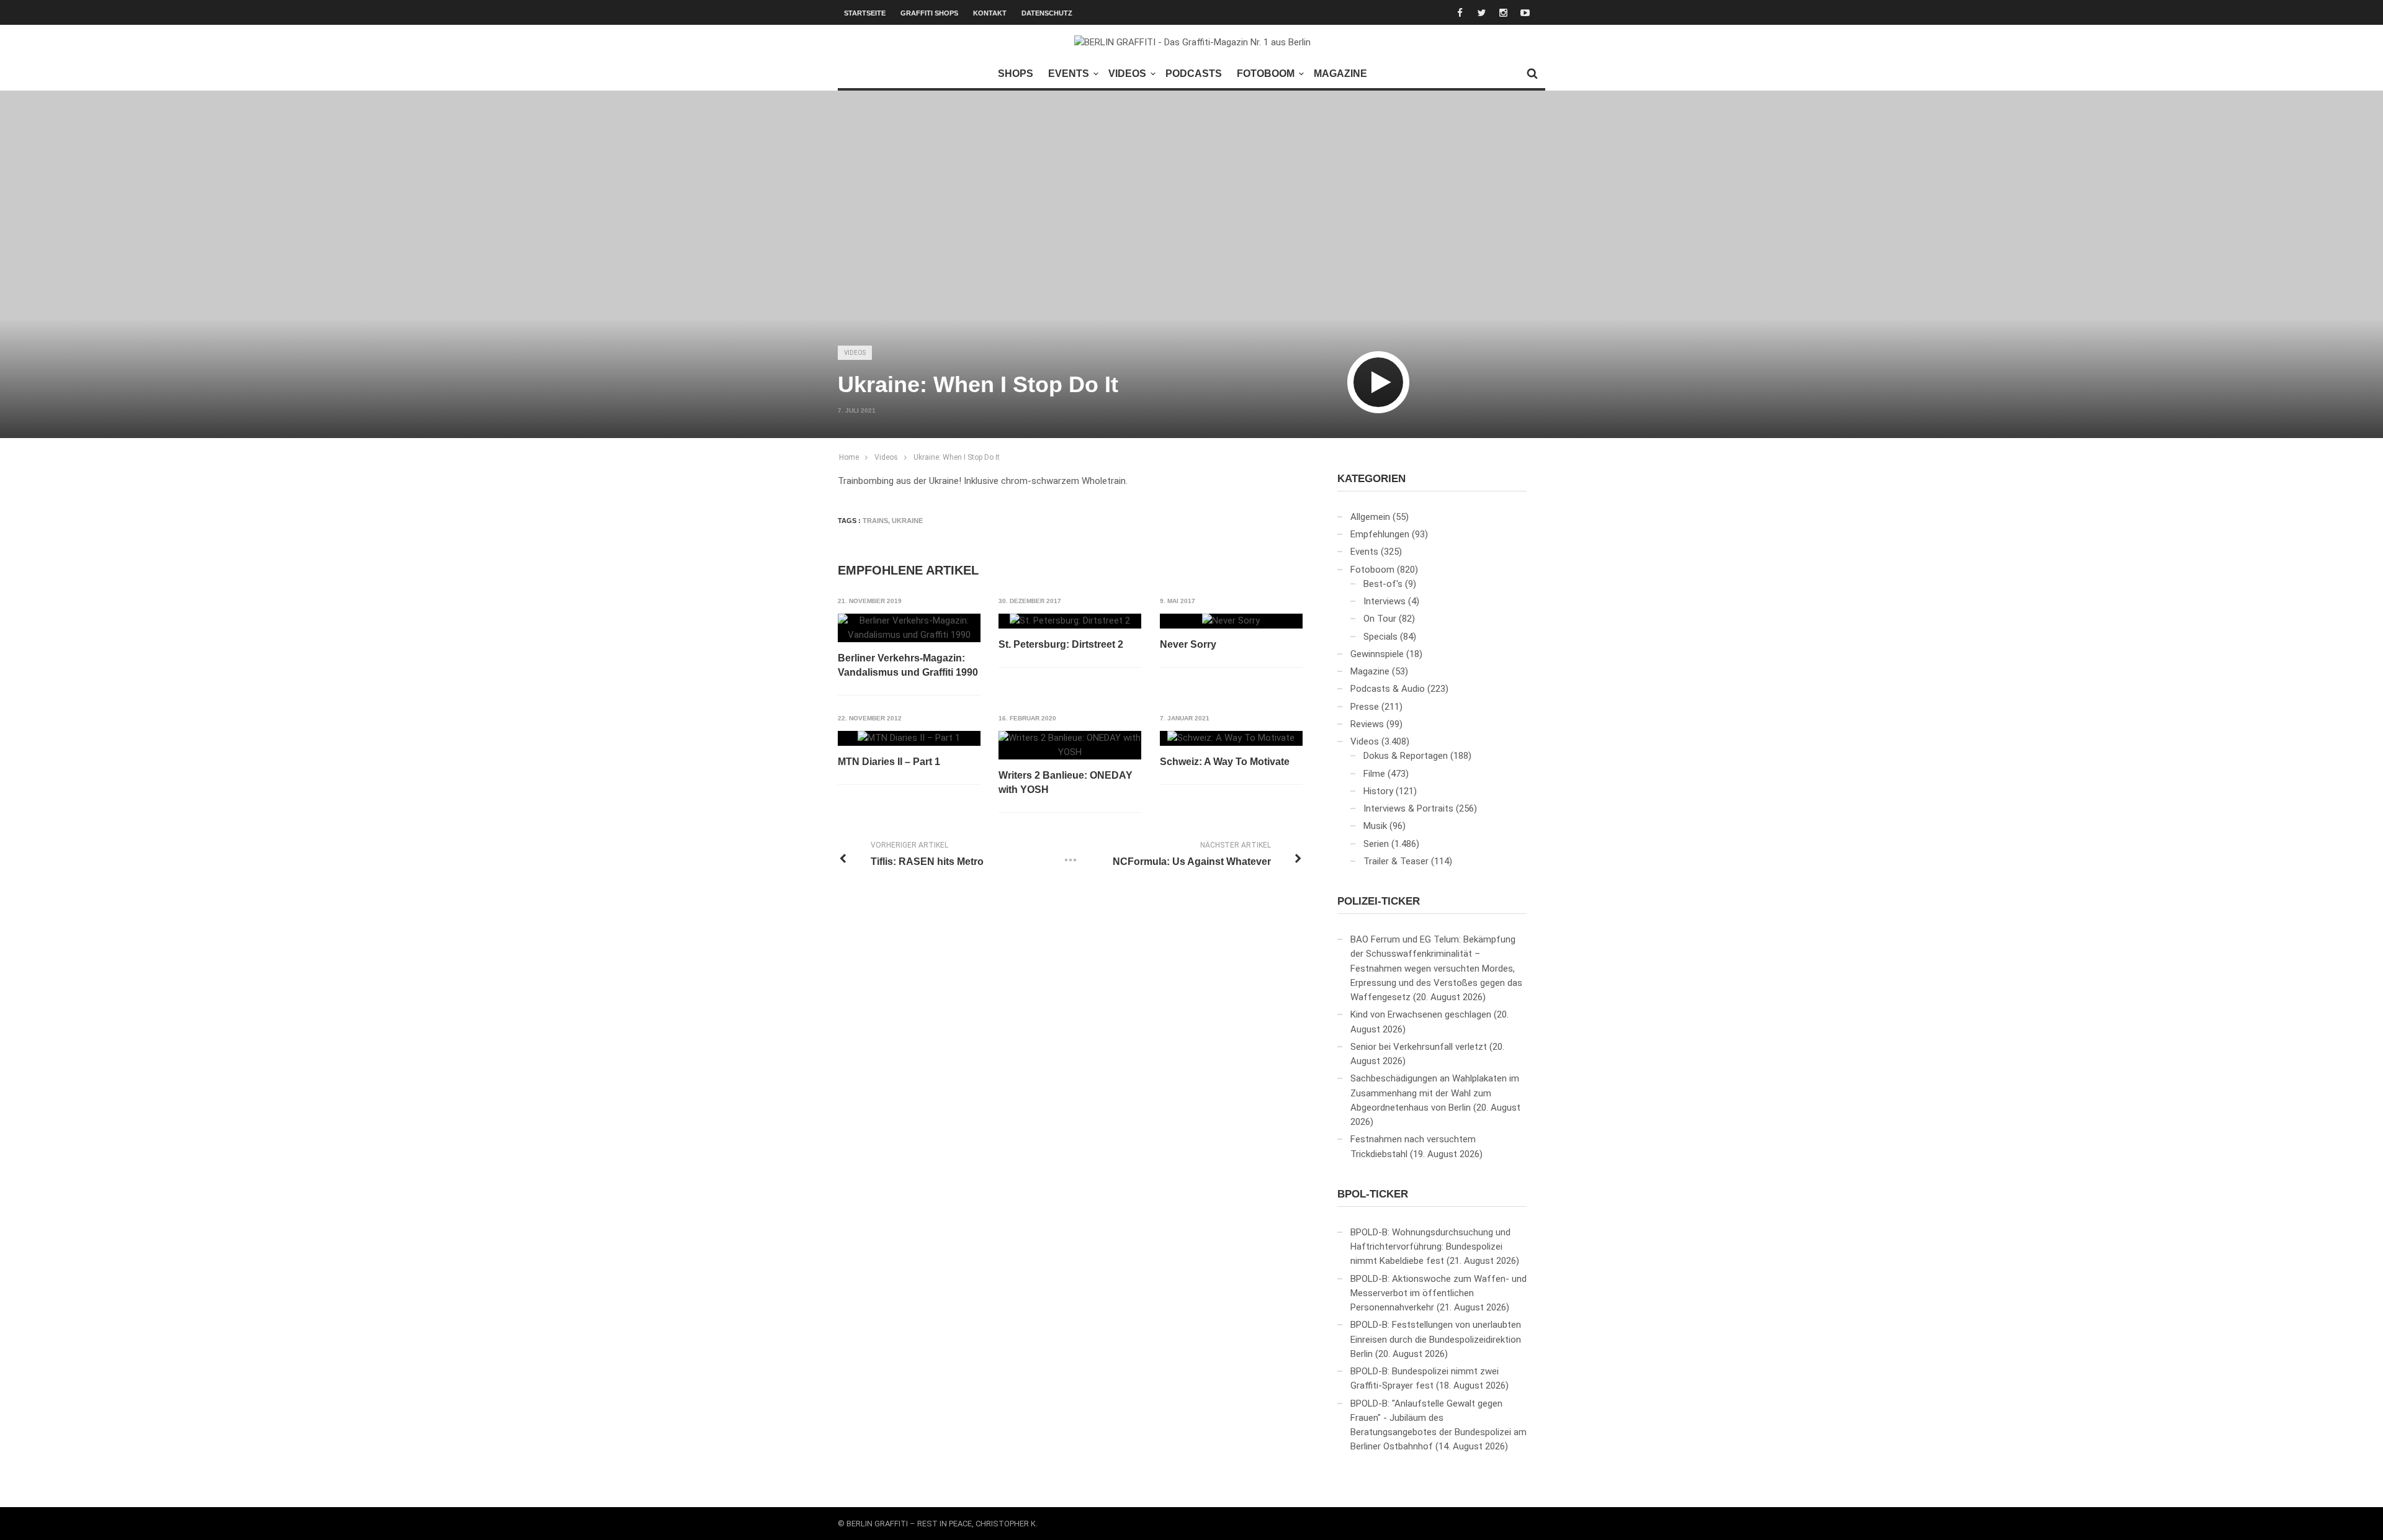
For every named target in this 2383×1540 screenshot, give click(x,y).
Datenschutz (1047, 13)
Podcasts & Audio (1388, 689)
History (1378, 791)
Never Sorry (1188, 644)
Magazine (1340, 74)
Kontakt (990, 13)
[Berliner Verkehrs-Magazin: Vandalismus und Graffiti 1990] (909, 628)
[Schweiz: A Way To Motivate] (1231, 738)
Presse (1365, 707)
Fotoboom (1266, 74)
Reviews (1367, 724)
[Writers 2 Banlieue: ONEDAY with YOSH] (1070, 745)
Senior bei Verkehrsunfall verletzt (1419, 1047)
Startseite (865, 13)
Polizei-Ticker (1379, 901)
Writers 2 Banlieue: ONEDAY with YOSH (1066, 782)
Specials (1380, 637)
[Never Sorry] (1231, 621)
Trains (875, 521)
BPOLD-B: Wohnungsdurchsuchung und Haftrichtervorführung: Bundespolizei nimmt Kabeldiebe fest (1430, 1247)
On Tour (1380, 619)
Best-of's (1383, 584)
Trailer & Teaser (1396, 861)
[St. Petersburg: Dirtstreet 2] (1070, 621)
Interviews (1384, 601)
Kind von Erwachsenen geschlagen (1421, 1014)
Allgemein (1370, 517)
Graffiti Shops (929, 13)
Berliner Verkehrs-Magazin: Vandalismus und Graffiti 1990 (908, 665)
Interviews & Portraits (1408, 808)
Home (849, 457)
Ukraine (907, 521)
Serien (1376, 844)
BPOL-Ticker (1373, 1194)
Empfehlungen (1380, 534)
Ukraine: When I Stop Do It (957, 457)
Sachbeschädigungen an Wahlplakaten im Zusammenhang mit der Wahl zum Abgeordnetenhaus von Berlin (1435, 1093)
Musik (1375, 826)
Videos (1127, 74)
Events (1069, 74)
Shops (1016, 74)
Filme (1374, 774)
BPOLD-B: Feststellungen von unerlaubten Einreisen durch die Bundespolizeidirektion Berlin (1436, 1339)
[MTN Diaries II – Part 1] (909, 738)
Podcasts (1194, 74)
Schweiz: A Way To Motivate (1225, 762)
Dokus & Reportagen (1406, 756)
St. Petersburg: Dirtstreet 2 (1061, 644)
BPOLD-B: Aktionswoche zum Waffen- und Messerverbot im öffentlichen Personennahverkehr (1438, 1293)
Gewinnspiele (1377, 654)
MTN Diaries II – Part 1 (889, 762)
